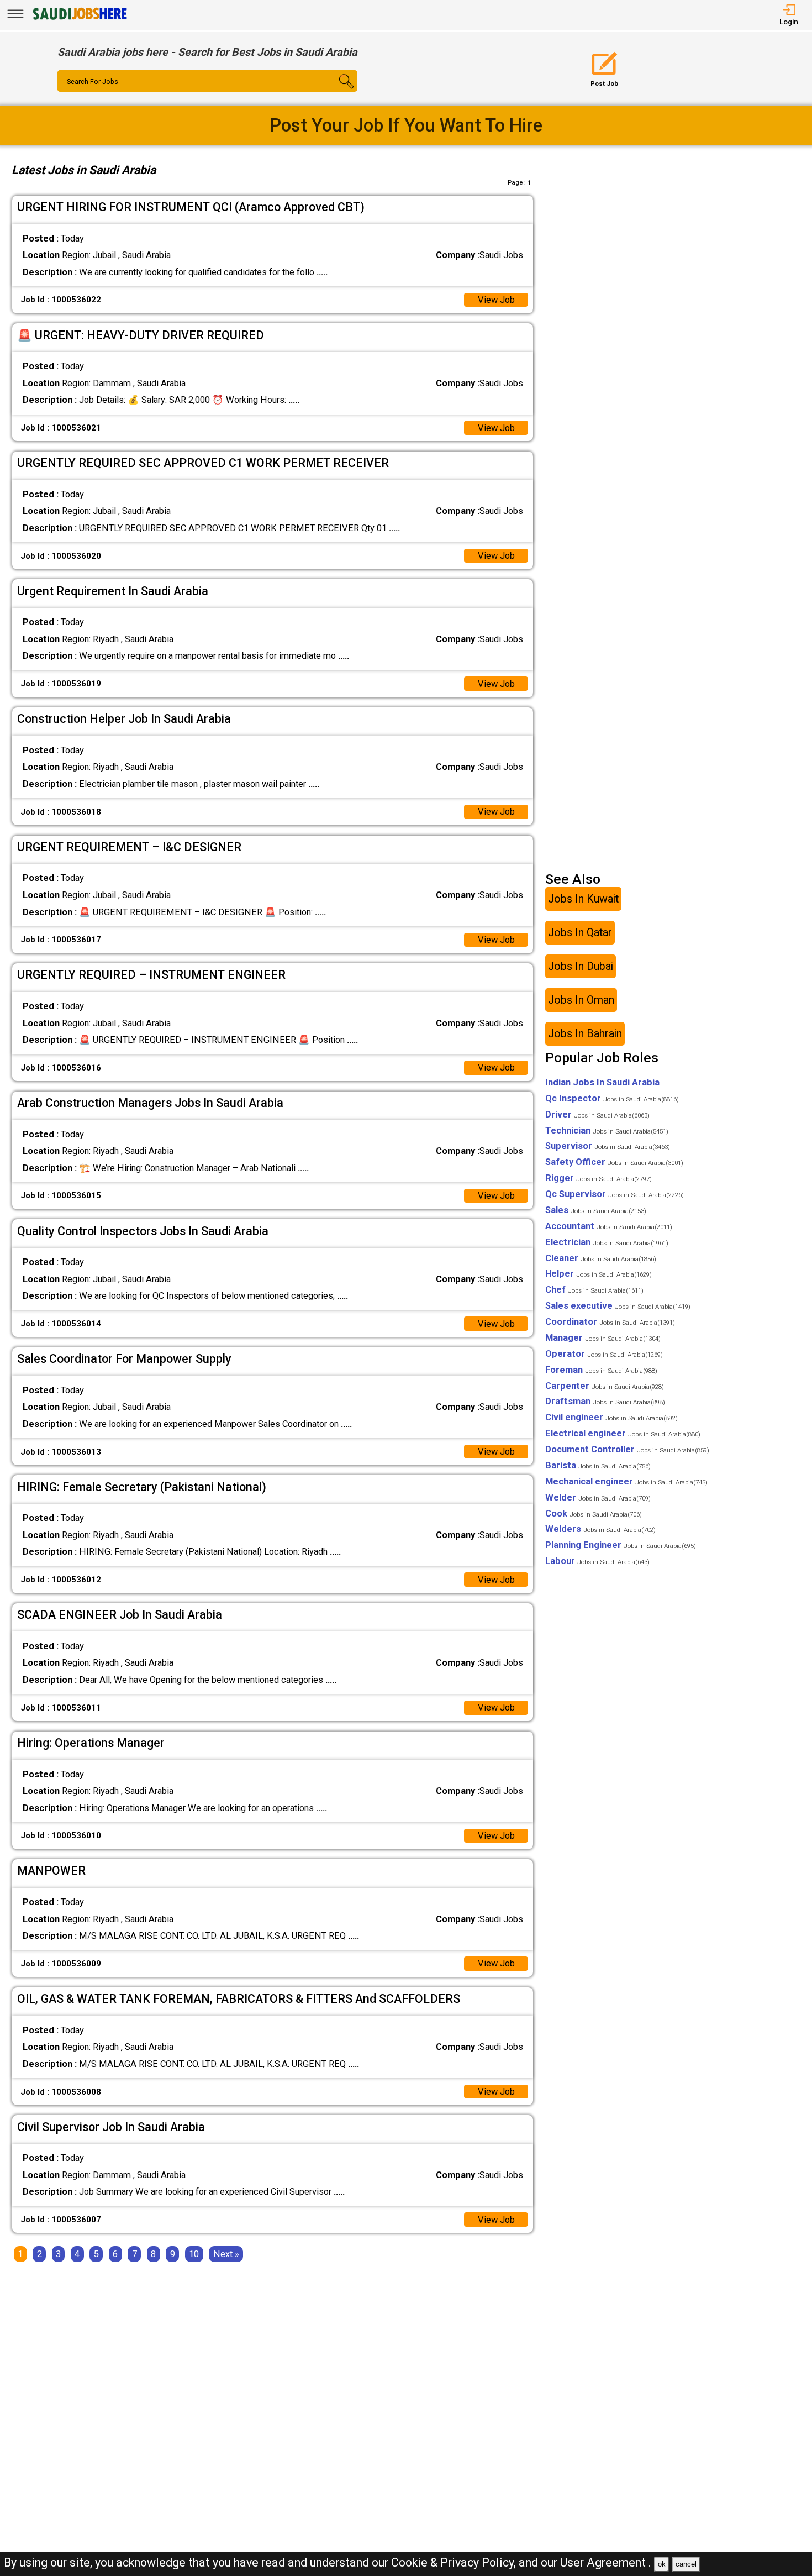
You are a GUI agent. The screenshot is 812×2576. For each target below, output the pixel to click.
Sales (596, 1210)
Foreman (601, 1370)
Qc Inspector (612, 1098)
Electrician (607, 1242)
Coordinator (610, 1322)
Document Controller (627, 1449)
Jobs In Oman (581, 1000)
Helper (599, 1274)
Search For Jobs (93, 82)
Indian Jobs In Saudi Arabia (602, 1082)
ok (662, 2564)
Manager (603, 1338)
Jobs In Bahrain (585, 1034)
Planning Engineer (621, 1545)
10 (194, 2254)
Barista (598, 1465)
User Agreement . (606, 2562)
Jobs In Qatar (580, 933)
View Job (496, 300)
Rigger (599, 1178)
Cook (594, 1513)
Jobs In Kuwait (583, 899)
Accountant (609, 1226)
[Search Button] (333, 91)
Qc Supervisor (615, 1194)
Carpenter (605, 1386)
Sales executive (618, 1306)
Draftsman (605, 1401)
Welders (600, 1529)
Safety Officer (614, 1162)
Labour (597, 1561)
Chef (594, 1290)
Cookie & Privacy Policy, (455, 2562)
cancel (686, 2564)
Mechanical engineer (626, 1481)
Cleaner (601, 1258)
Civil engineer (611, 1417)
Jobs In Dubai (581, 966)
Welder (598, 1497)
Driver (597, 1114)
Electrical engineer (623, 1433)
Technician (607, 1130)
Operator (604, 1354)
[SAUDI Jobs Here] (79, 19)
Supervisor (608, 1146)
